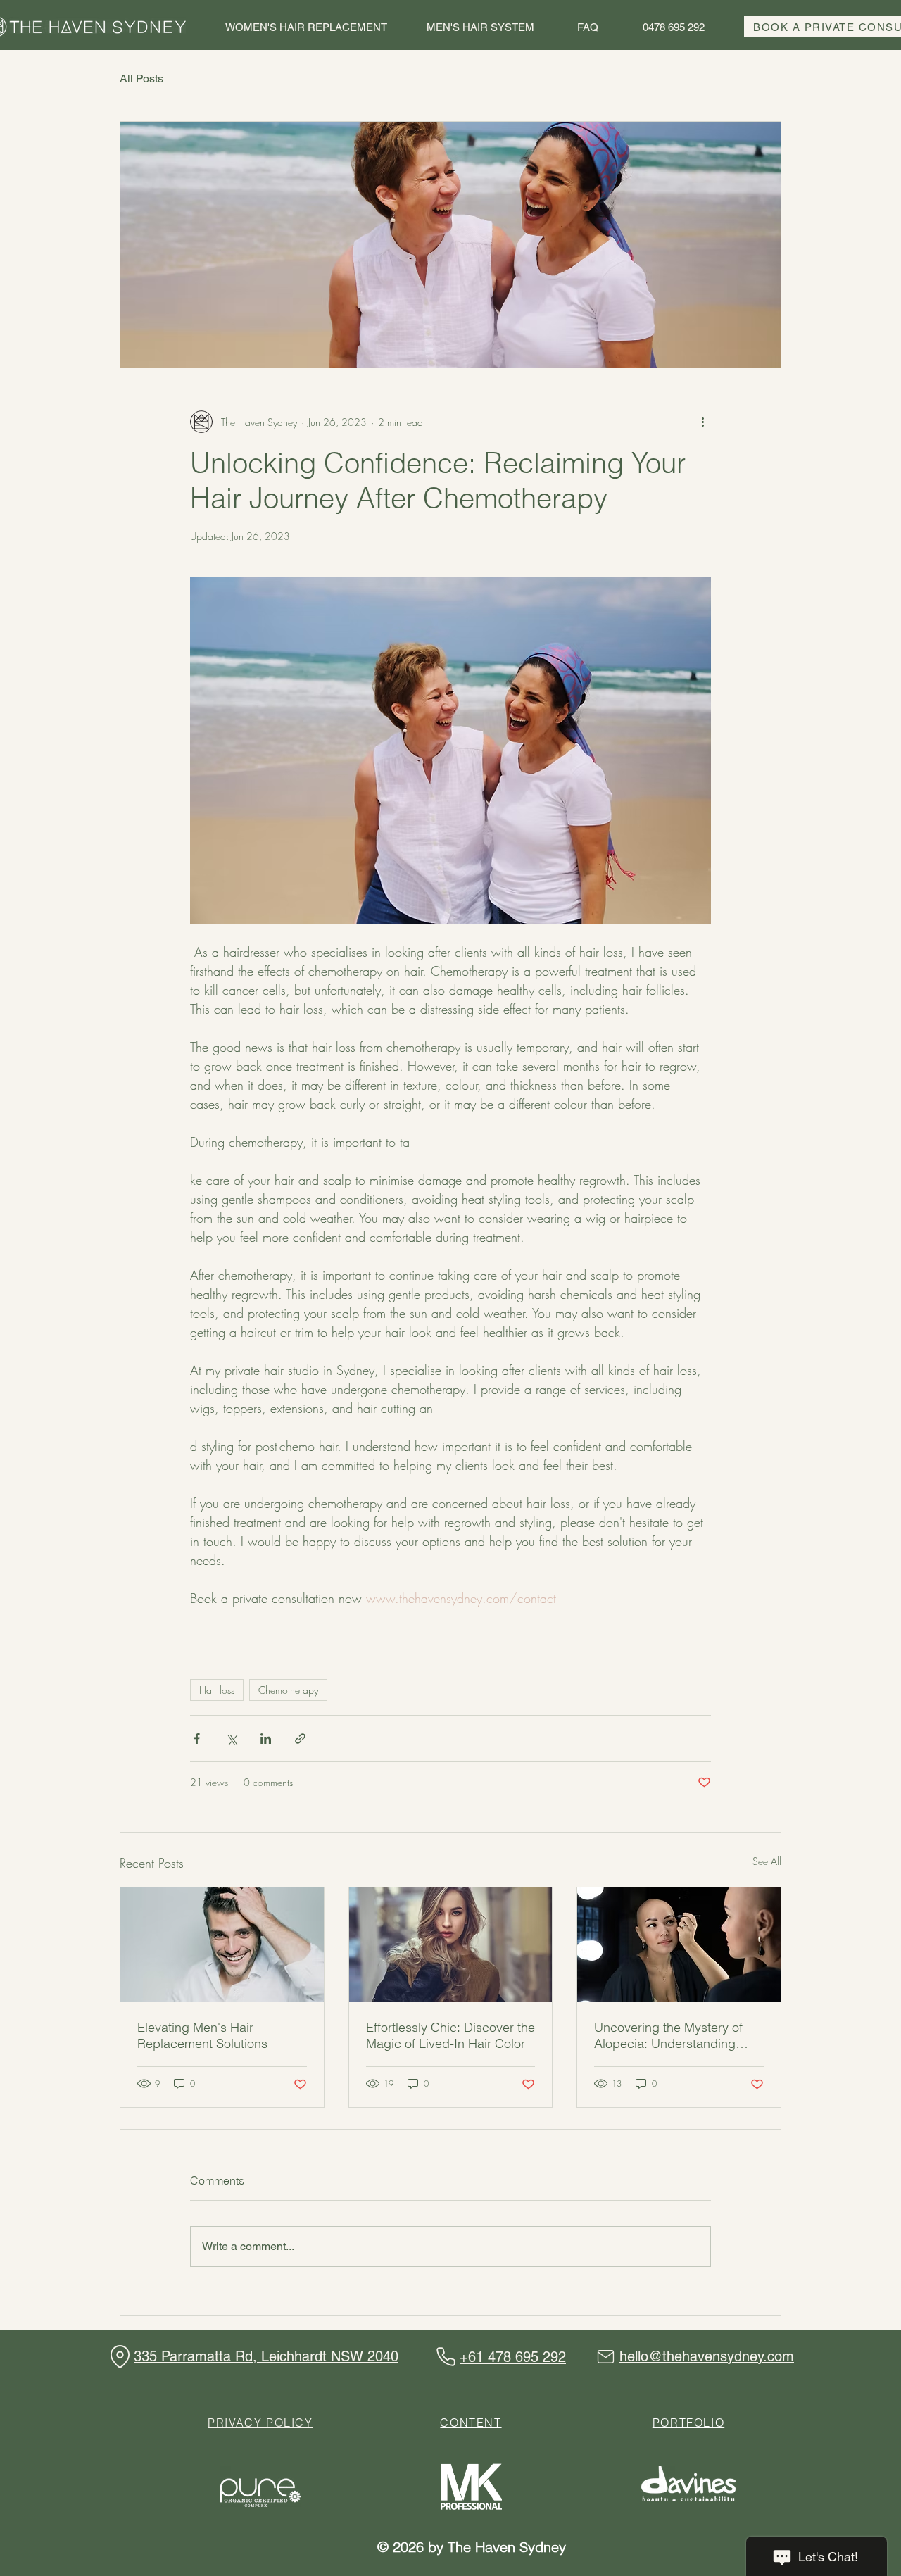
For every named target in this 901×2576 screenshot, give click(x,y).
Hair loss (217, 1690)
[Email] (605, 2357)
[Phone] (446, 2357)
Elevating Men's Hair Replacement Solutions (202, 2035)
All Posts (141, 78)
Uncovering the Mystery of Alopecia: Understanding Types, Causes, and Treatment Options (668, 2035)
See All (767, 1861)
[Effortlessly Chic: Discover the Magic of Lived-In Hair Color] (451, 1944)
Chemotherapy (288, 1690)
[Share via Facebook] (197, 1739)
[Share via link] (300, 1739)
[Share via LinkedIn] (266, 1739)
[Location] (120, 2357)
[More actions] (702, 422)
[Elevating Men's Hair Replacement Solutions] (222, 1944)
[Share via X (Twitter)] (231, 1739)
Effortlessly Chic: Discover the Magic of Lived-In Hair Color (450, 2035)
